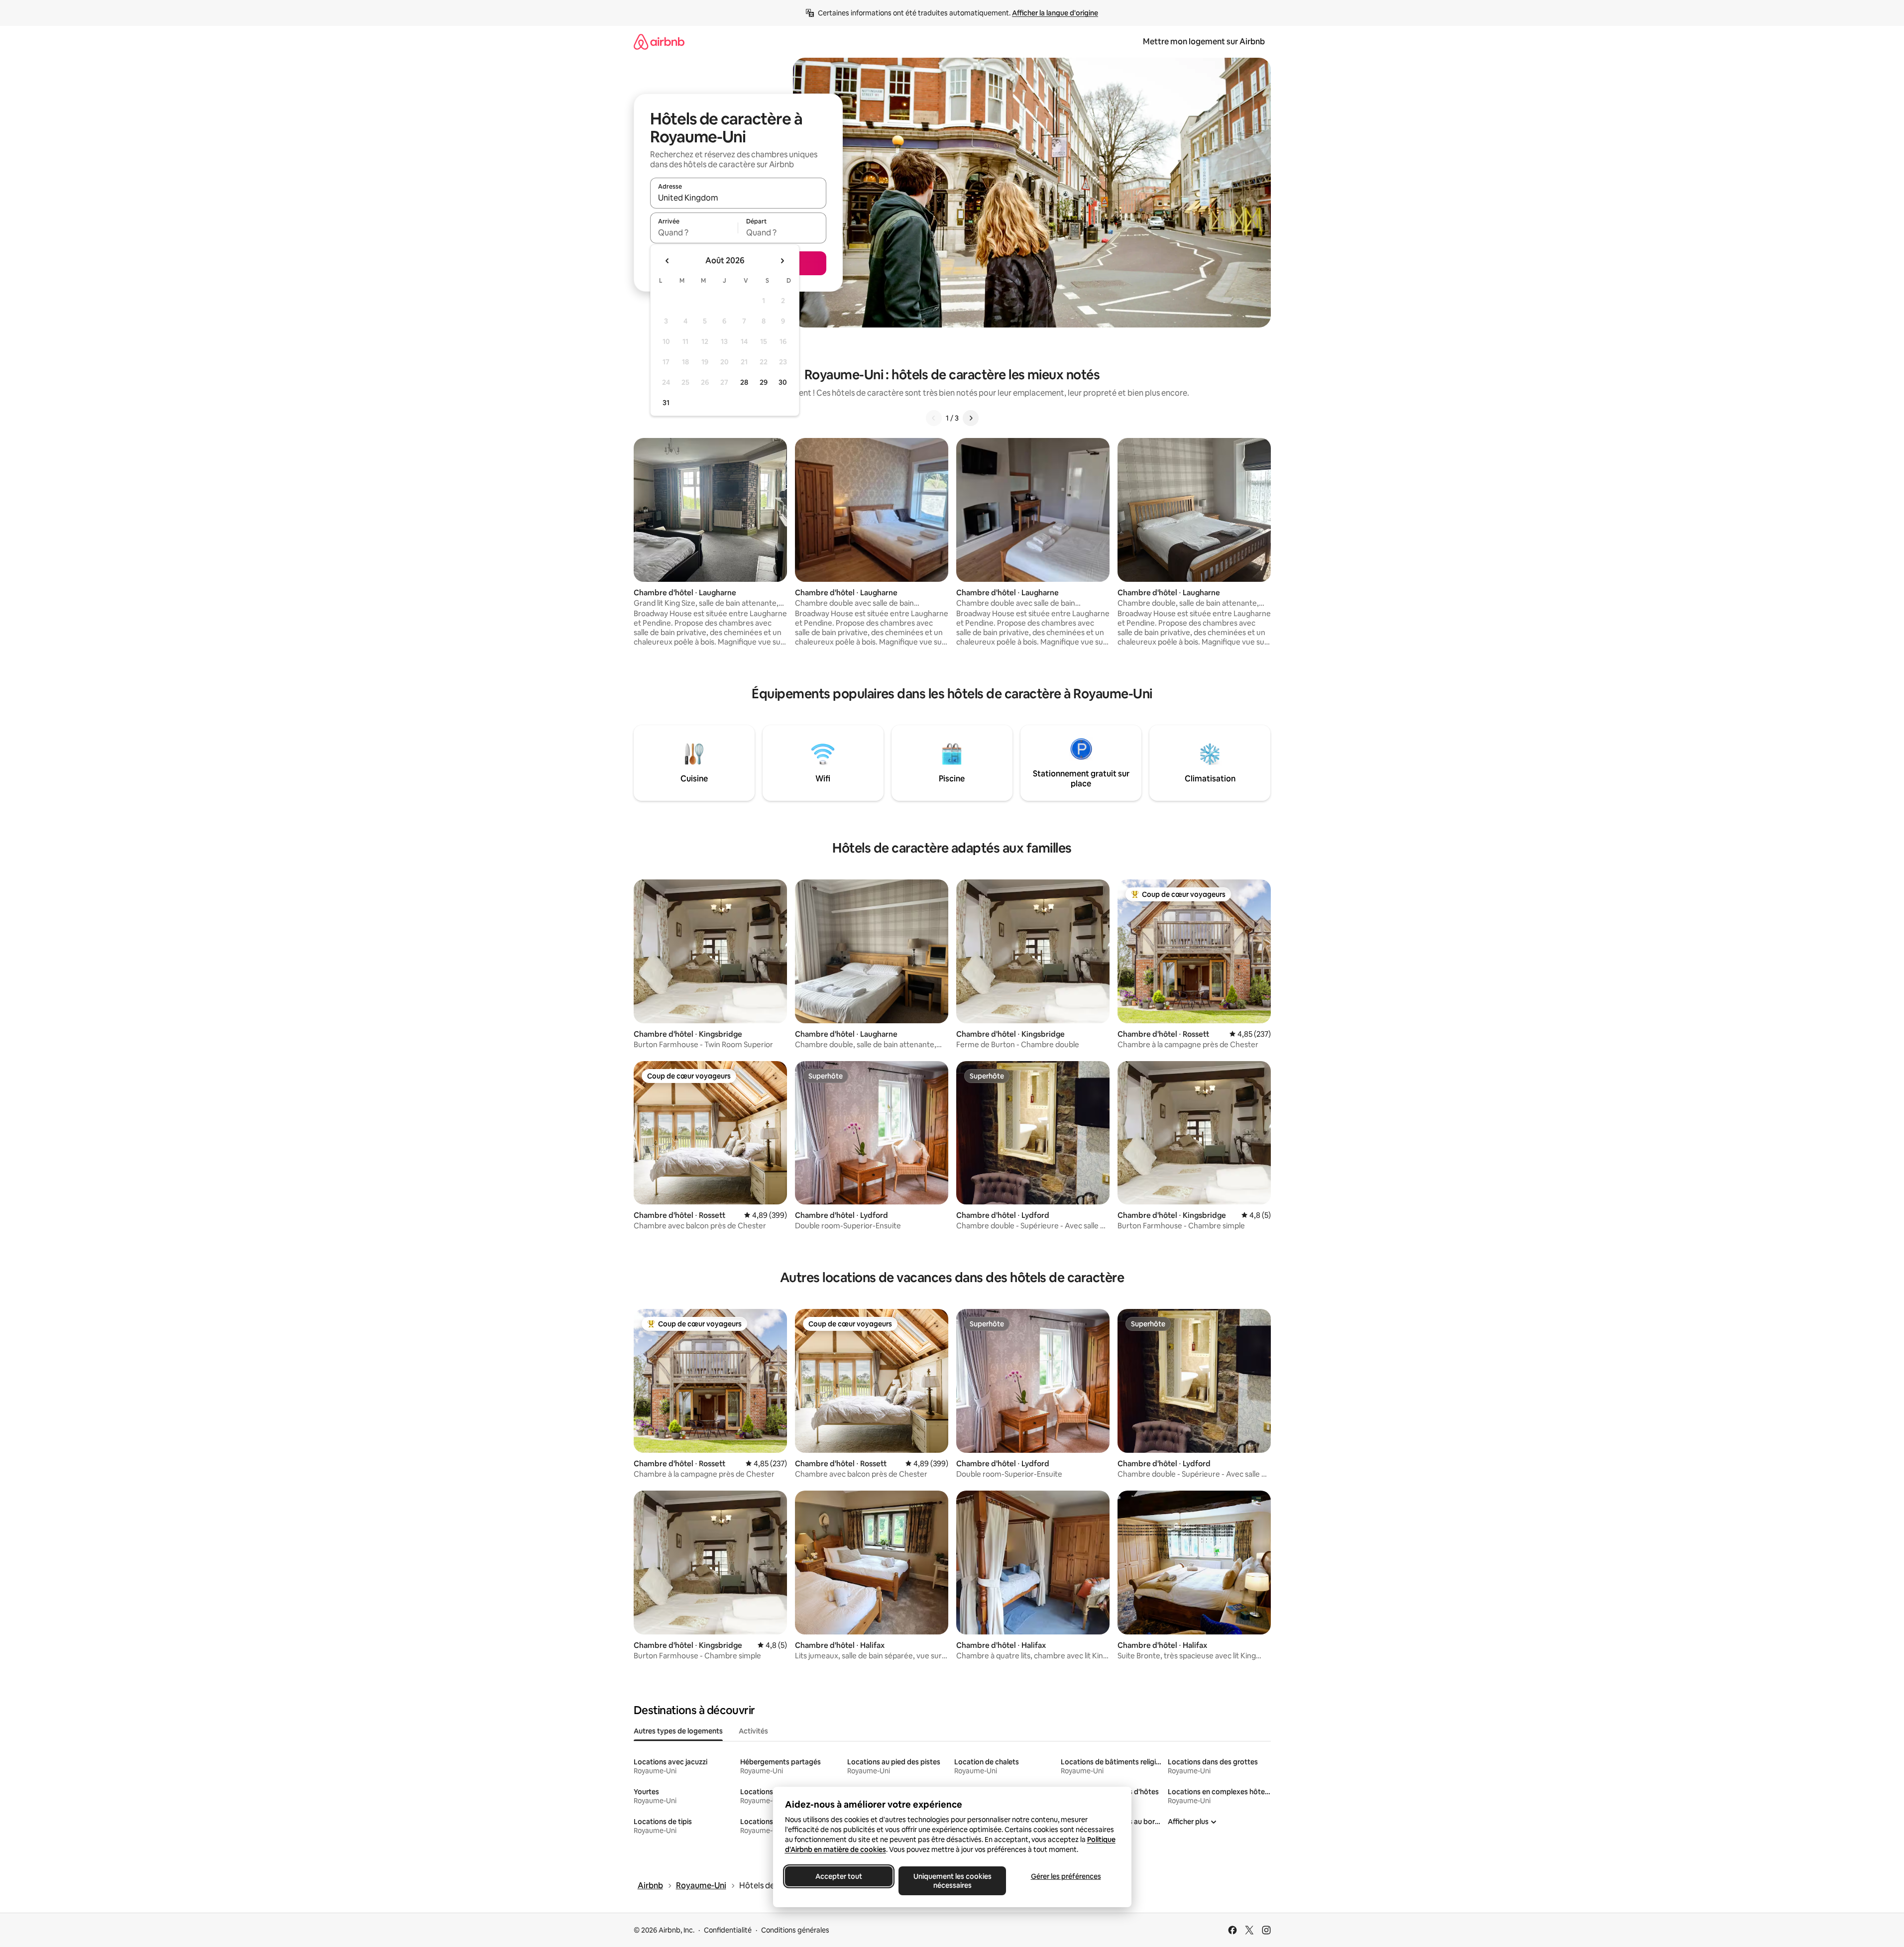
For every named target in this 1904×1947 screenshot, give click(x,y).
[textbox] (694, 232)
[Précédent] (934, 418)
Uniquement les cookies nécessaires (952, 1881)
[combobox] (738, 198)
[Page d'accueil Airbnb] (659, 42)
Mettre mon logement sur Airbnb (1204, 42)
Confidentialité (728, 1930)
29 (764, 382)
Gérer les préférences (1065, 1876)
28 (744, 382)
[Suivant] (971, 418)
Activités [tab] (753, 1731)
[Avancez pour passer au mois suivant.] (782, 261)
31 (666, 403)
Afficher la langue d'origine (1055, 13)
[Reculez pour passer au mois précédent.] (668, 261)
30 (783, 382)
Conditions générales (795, 1930)
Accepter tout (839, 1876)
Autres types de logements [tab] (678, 1731)
